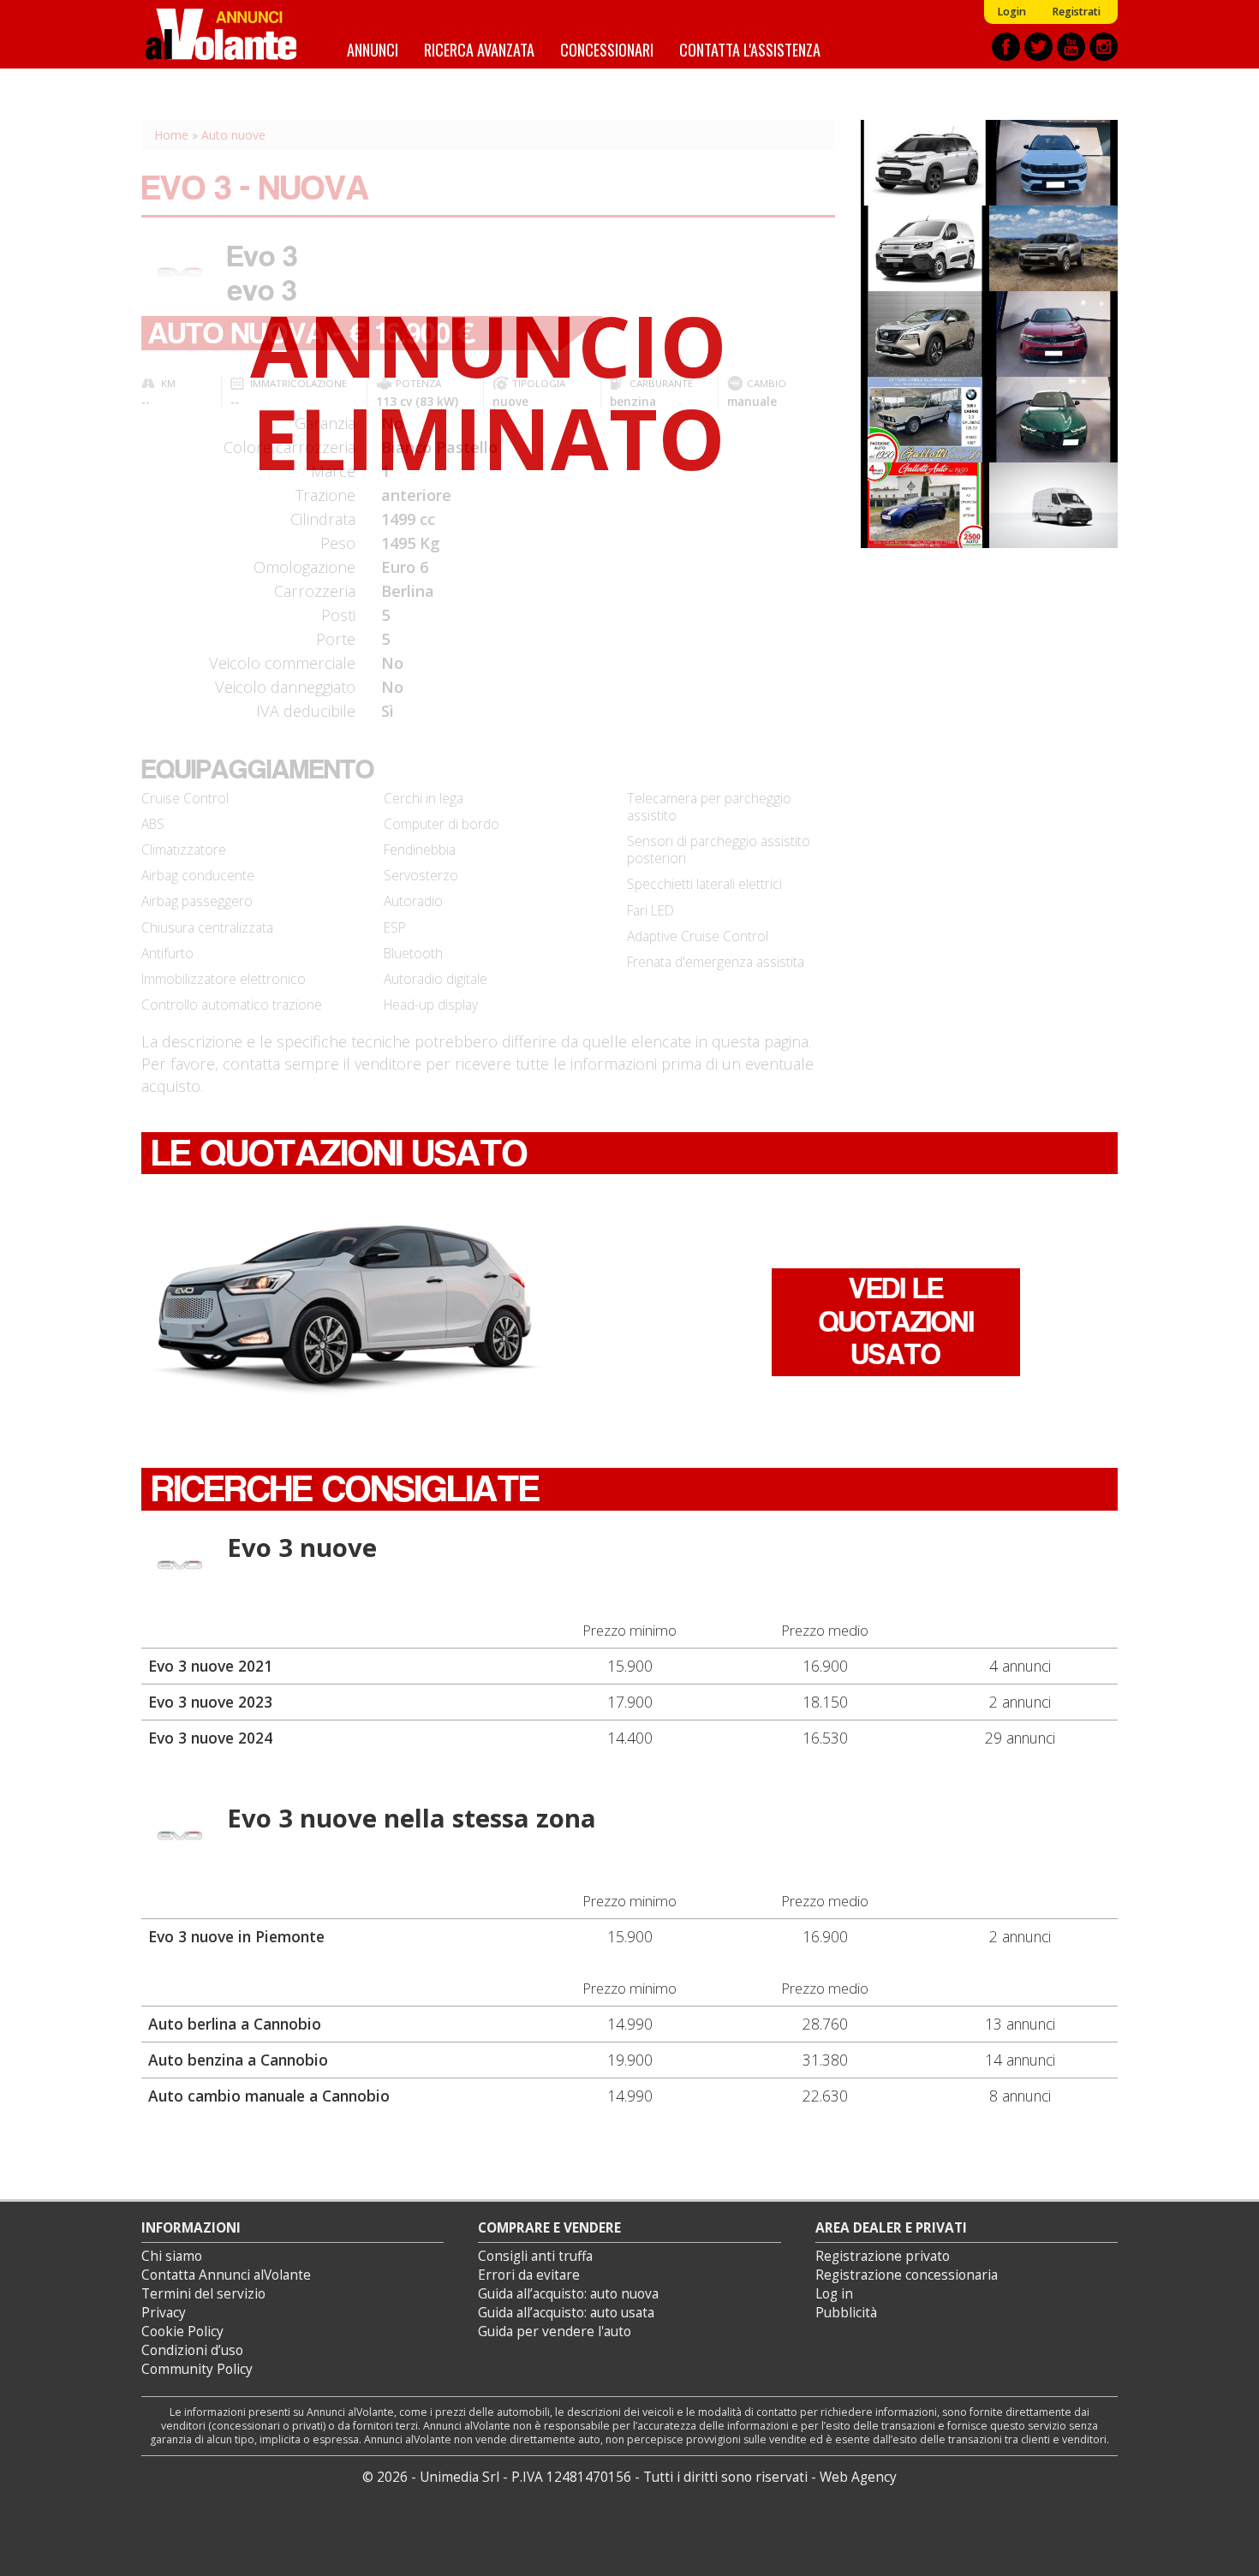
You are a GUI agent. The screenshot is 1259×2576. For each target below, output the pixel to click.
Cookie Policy (182, 2332)
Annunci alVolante (221, 34)
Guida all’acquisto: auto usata (566, 2313)
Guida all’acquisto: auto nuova (568, 2294)
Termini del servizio (203, 2294)
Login (1011, 12)
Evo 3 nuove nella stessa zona (412, 1818)
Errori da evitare (529, 2275)
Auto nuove (233, 135)
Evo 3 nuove (302, 1547)
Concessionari (607, 49)
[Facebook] (1006, 47)
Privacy (164, 2313)
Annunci (373, 49)
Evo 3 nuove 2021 (210, 1666)
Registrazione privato (883, 2256)
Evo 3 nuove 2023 (210, 1702)
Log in (834, 2294)
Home (171, 135)
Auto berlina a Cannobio (235, 2024)
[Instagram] (1104, 47)
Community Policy (197, 2369)
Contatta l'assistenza (750, 49)
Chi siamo (172, 2256)
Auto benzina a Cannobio (238, 2060)
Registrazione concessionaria (907, 2275)
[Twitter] (1038, 47)
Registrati (1076, 12)
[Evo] (180, 1566)
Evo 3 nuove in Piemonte (236, 1936)
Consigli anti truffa (535, 2256)
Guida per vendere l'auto (555, 2332)
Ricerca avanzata (479, 49)
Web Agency (858, 2477)
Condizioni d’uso (192, 2350)
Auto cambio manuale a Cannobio (269, 2096)
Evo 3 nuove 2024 (210, 1738)
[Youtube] (1071, 47)
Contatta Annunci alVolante (226, 2275)
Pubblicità (846, 2313)
